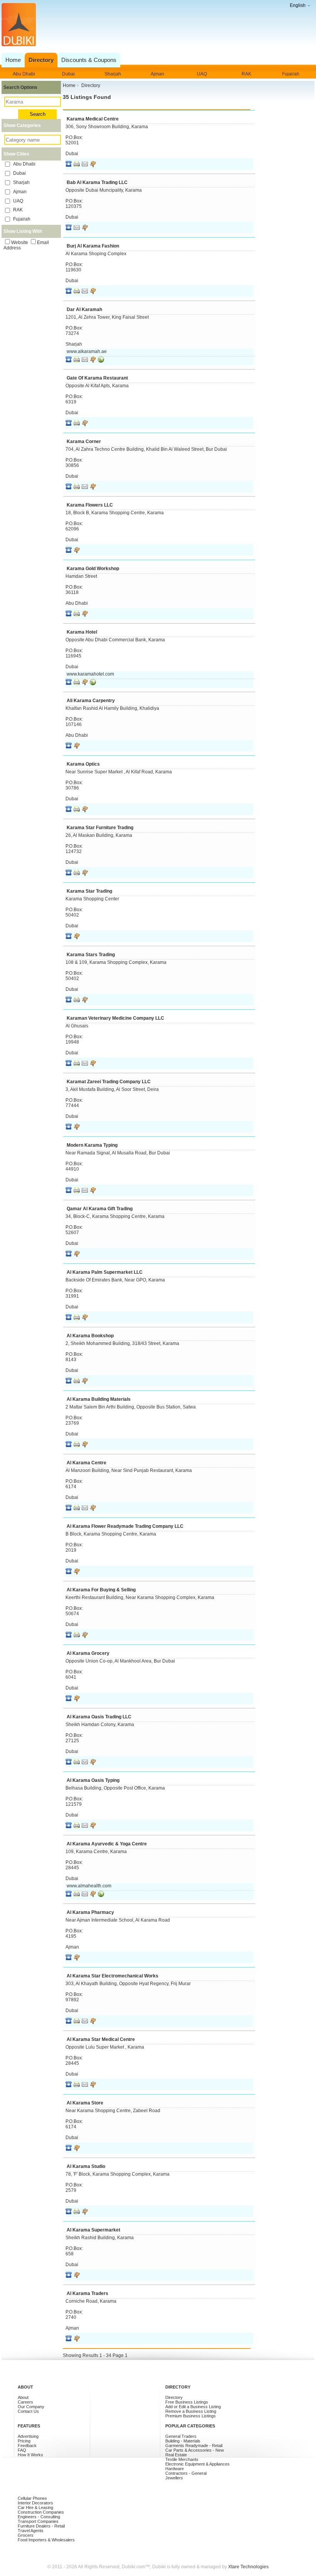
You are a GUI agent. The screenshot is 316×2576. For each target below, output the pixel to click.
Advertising (28, 2436)
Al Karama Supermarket (93, 2230)
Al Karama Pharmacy (90, 1912)
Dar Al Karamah (84, 309)
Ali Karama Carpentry (91, 701)
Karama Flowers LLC (90, 505)
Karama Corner (84, 442)
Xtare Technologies (248, 2567)
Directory (174, 2397)
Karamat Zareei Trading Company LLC (109, 1082)
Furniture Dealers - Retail (41, 2526)
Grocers (26, 2535)
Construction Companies (41, 2512)
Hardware (175, 2469)
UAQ (202, 74)
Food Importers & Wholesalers (46, 2540)
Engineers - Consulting (39, 2517)
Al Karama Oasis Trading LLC (99, 1717)
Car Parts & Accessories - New (195, 2450)
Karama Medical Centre (93, 119)
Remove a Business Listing (191, 2411)
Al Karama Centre (87, 1463)
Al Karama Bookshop (90, 1336)
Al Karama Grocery (88, 1653)
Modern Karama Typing (92, 1145)
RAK (246, 74)
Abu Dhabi (24, 74)
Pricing (24, 2441)
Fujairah (291, 74)
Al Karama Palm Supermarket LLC (105, 1272)
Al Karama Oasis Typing (93, 1780)
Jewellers (174, 2478)
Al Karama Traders (87, 2293)
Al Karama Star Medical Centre (101, 2039)
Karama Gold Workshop (93, 569)
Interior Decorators (35, 2503)
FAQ (22, 2450)
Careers (25, 2402)
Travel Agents (31, 2531)
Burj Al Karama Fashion (93, 246)
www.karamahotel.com (90, 674)
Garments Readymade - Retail (194, 2446)
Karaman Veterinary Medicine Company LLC (115, 1018)
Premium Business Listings (191, 2416)
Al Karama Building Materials (99, 1399)
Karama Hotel (82, 632)
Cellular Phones (32, 2498)
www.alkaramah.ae (87, 351)
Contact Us (28, 2411)
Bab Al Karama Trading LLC (97, 182)
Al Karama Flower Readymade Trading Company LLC (125, 1526)
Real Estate (176, 2455)
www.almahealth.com (89, 1886)
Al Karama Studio (86, 2166)
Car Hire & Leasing (35, 2507)
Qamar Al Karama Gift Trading (100, 1209)
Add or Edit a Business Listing (193, 2407)
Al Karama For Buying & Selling (101, 1590)
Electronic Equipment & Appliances (197, 2464)
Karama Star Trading (89, 891)
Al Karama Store (85, 2103)
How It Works (30, 2455)
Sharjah (113, 74)
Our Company (31, 2407)
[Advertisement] (157, 33)
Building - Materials (183, 2441)
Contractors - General (186, 2473)
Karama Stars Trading (91, 955)
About (23, 2397)
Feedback (27, 2446)
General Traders (181, 2436)
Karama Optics (83, 764)
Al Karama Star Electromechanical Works (113, 1976)
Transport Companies (38, 2521)
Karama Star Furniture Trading (100, 828)
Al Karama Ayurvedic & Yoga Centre (107, 1844)
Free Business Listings (187, 2402)
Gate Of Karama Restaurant (97, 378)
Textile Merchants (182, 2459)
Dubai (68, 74)
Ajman (157, 74)
